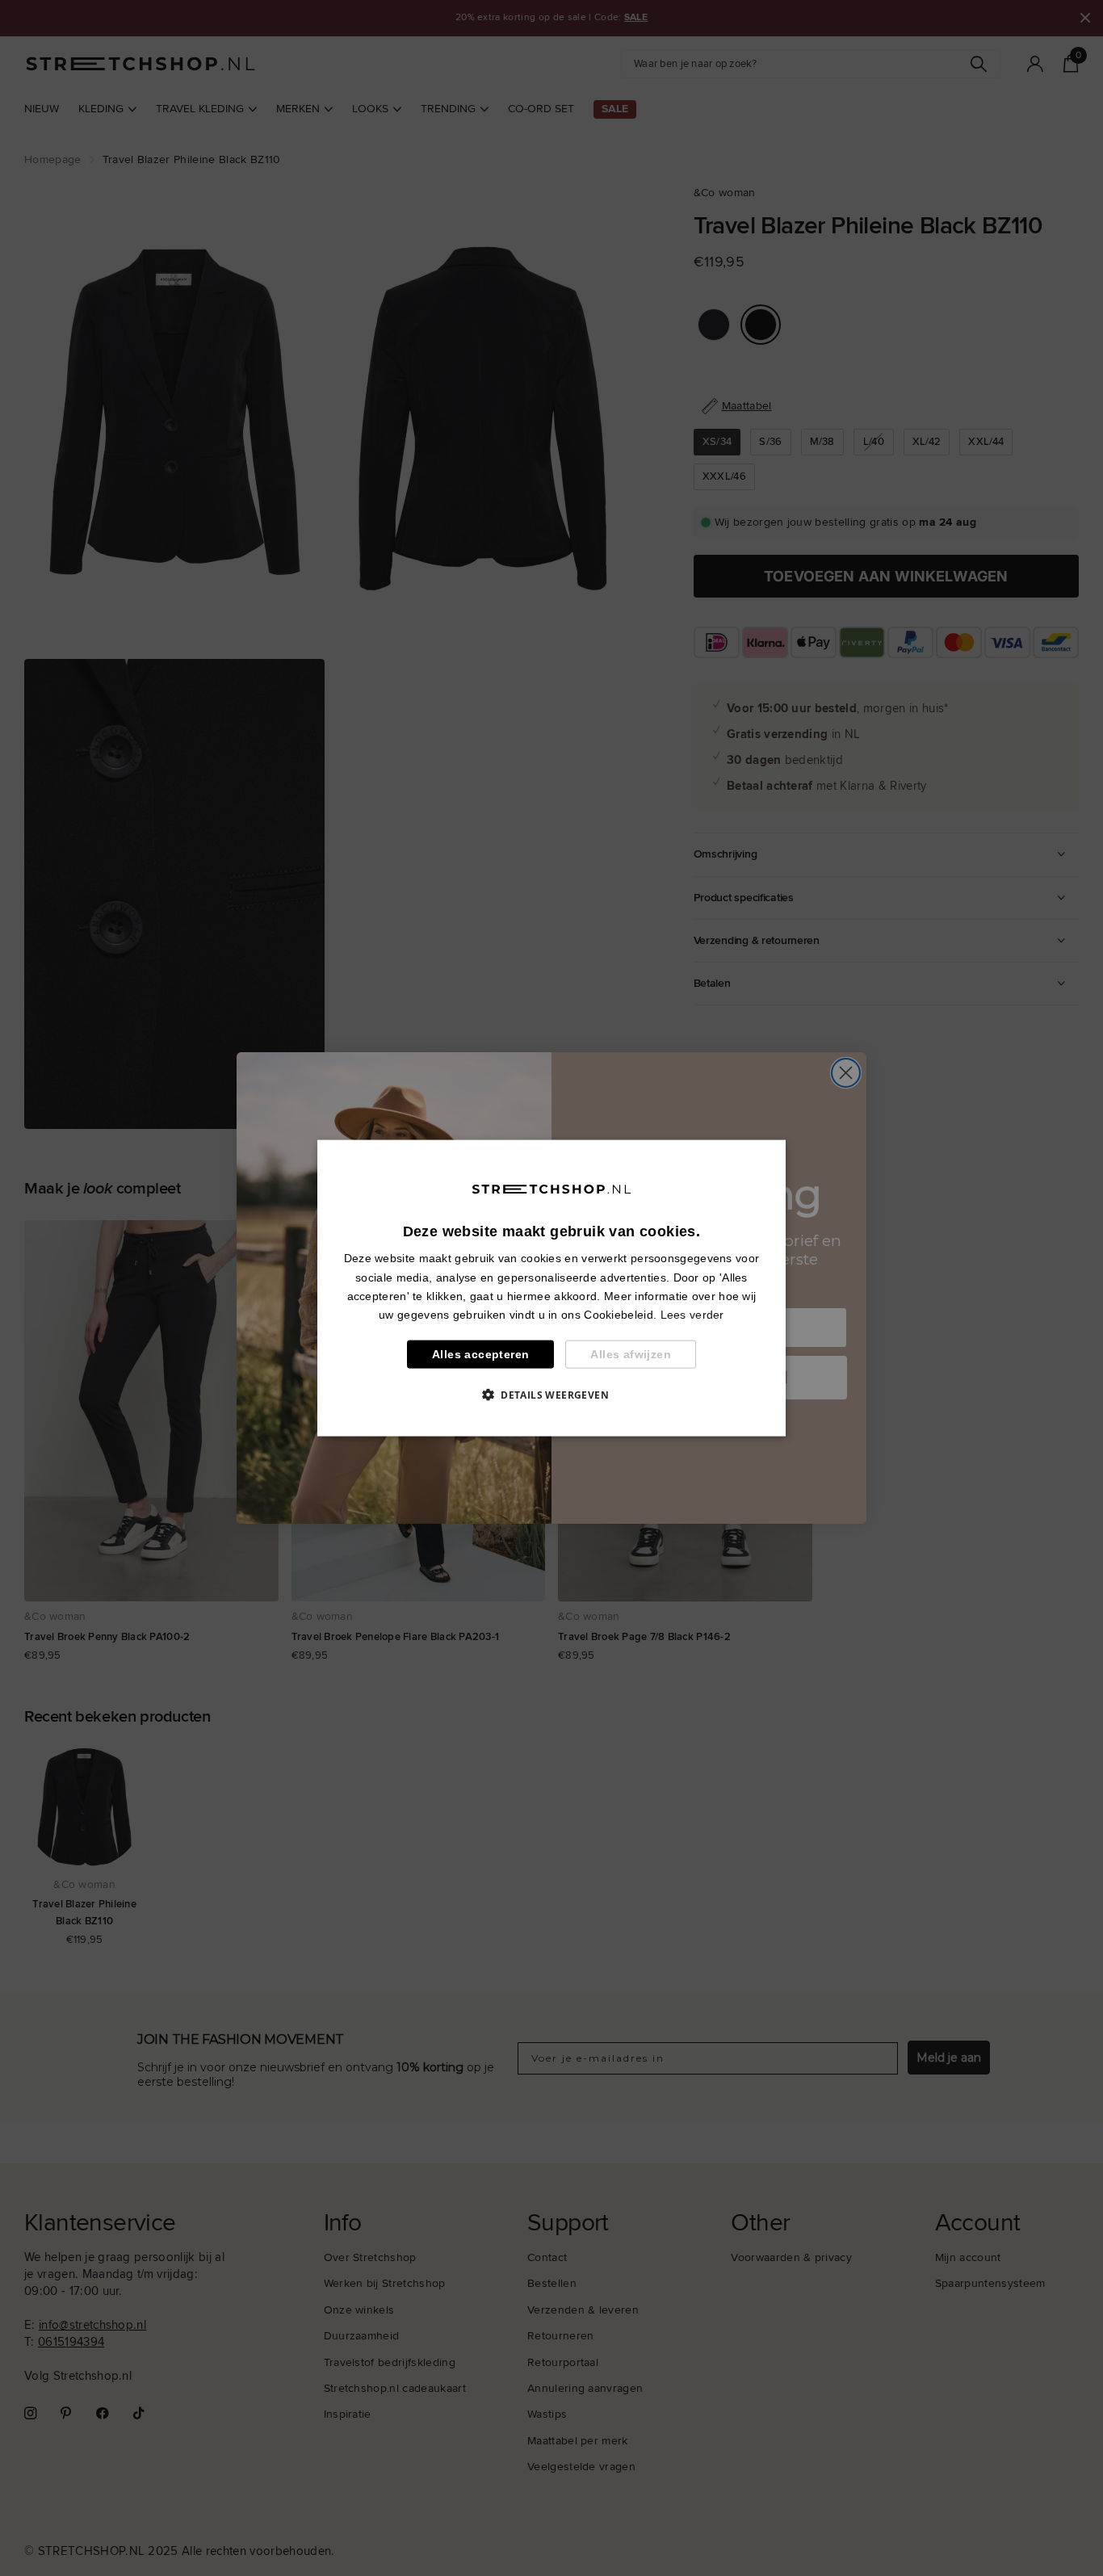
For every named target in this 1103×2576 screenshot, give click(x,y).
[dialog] (551, 1288)
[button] (551, 1394)
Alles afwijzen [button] (631, 1354)
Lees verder (692, 1314)
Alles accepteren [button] (480, 1354)
